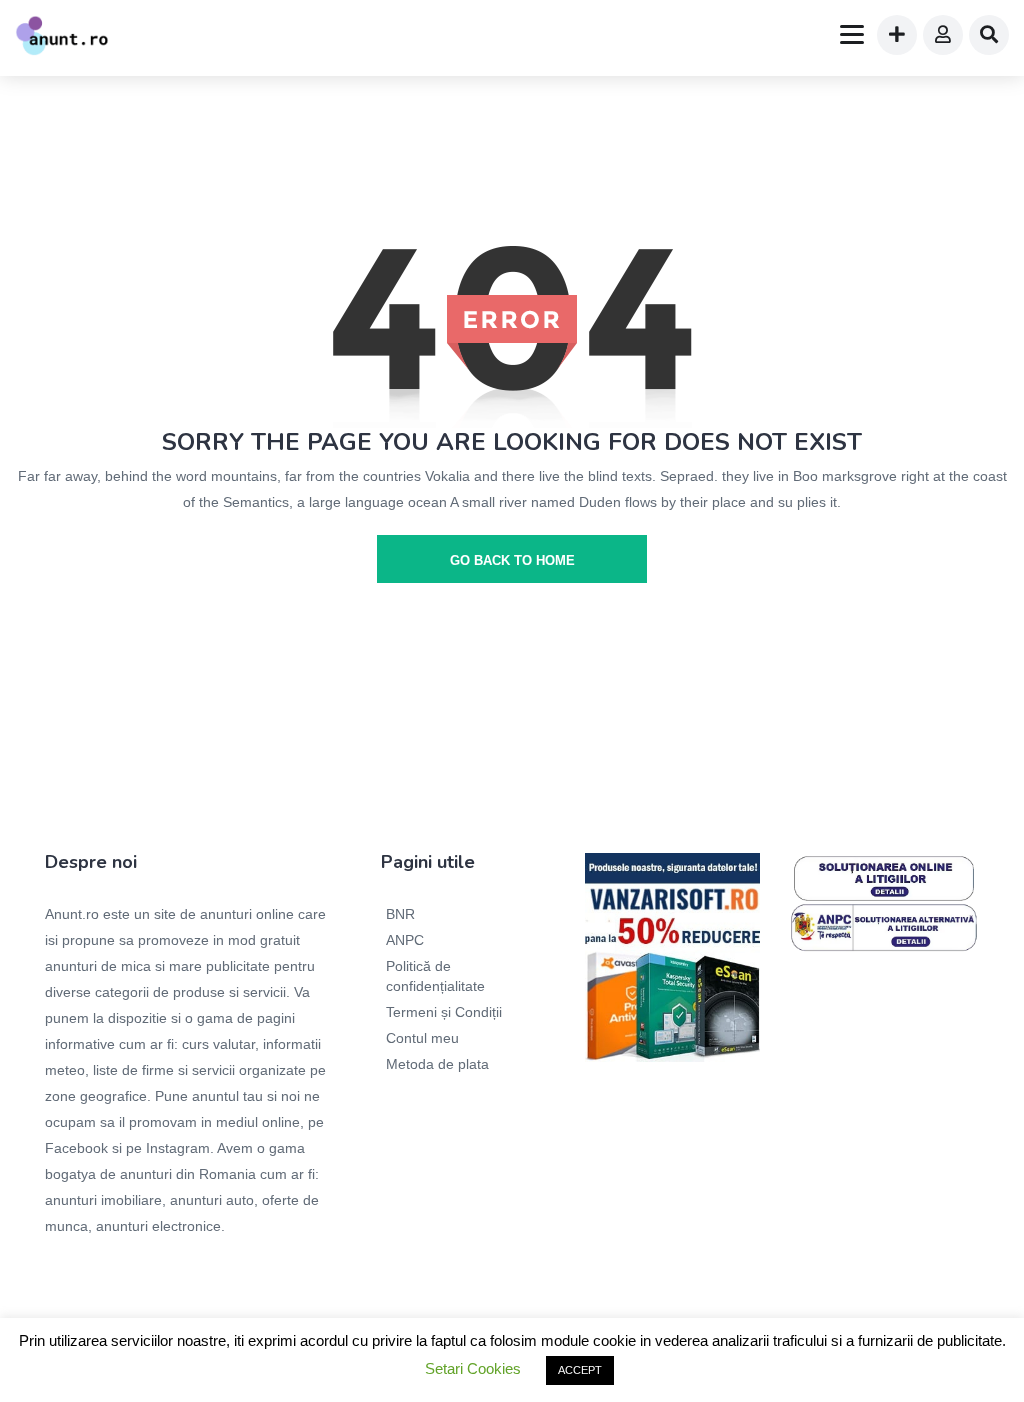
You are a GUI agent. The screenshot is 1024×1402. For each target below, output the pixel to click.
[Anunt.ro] (62, 38)
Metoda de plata (437, 1064)
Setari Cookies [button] (473, 1368)
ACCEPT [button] (580, 1370)
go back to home (512, 560)
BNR (400, 914)
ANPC (405, 940)
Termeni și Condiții (444, 1012)
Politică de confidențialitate (435, 976)
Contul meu (422, 1038)
